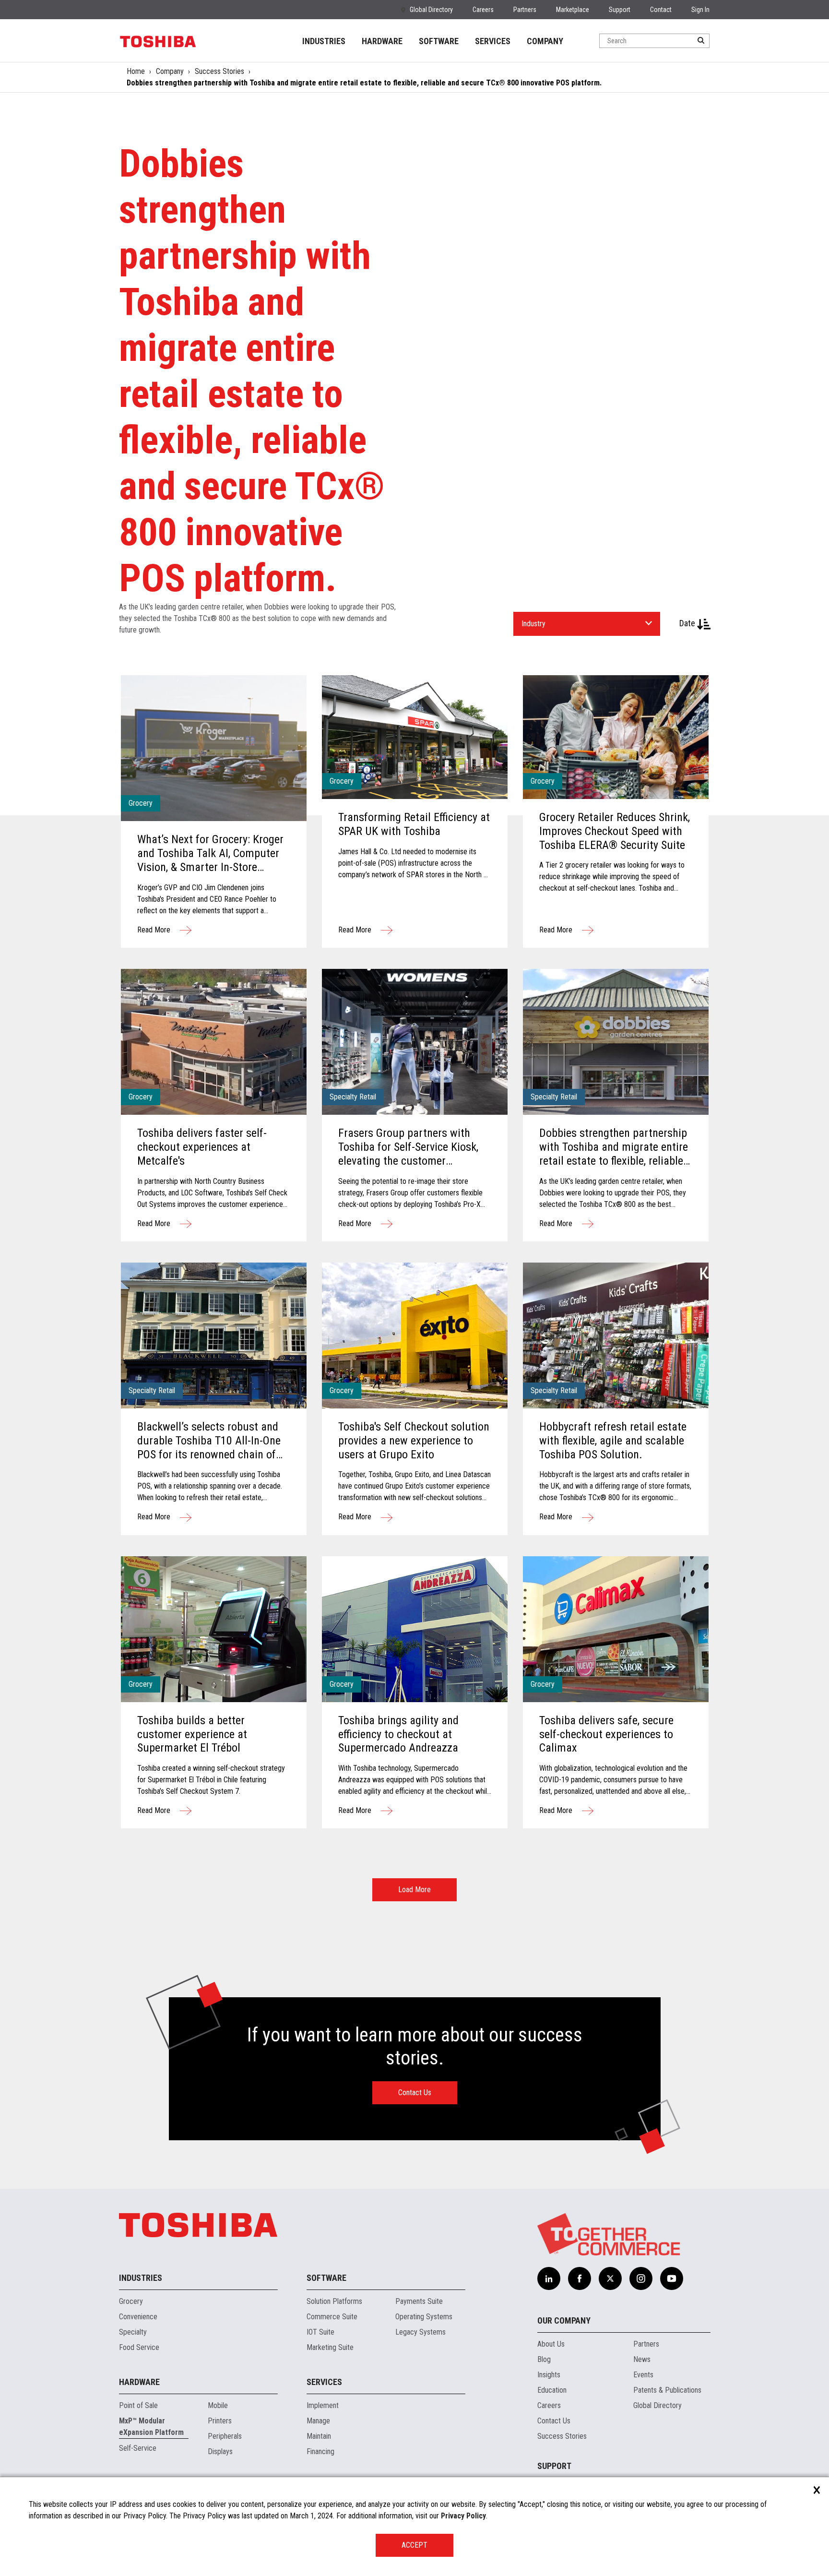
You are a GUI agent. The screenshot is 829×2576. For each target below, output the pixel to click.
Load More (414, 1890)
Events (643, 2375)
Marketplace (573, 10)
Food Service (139, 2347)
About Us (551, 2344)
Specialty (133, 2332)
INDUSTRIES (324, 41)
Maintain (319, 2436)
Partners (525, 10)
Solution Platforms (334, 2301)
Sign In (700, 10)
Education (552, 2390)
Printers (220, 2421)
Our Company (564, 2320)
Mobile (218, 2405)
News (642, 2359)
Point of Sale (138, 2405)
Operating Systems (424, 2317)
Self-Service (138, 2448)
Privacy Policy (463, 2516)
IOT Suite (320, 2332)
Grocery (131, 2301)
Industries (141, 2278)
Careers (483, 10)
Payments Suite (419, 2301)
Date (688, 623)
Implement (323, 2405)
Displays (220, 2451)
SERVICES (493, 41)
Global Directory (431, 10)
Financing (320, 2451)
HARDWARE (382, 41)
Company (170, 71)
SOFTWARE (439, 41)
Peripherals (225, 2436)
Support (620, 10)
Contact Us (415, 2093)
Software (326, 2278)
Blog (544, 2359)
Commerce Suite (332, 2317)
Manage (318, 2421)
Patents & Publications (667, 2390)
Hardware (139, 2382)
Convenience (138, 2317)
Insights (549, 2375)
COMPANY (545, 41)
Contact (661, 10)
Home (136, 71)
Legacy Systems (420, 2332)
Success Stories (219, 71)
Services (324, 2382)
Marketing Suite (330, 2347)
